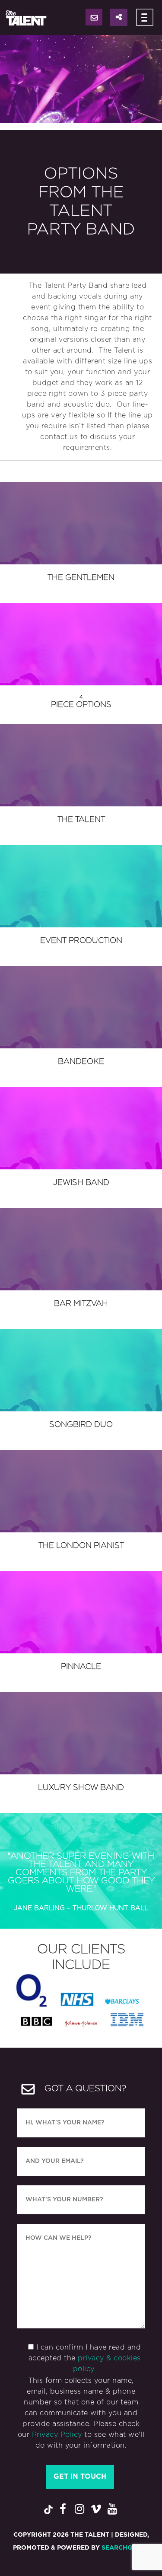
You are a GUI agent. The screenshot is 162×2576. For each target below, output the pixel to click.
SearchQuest (125, 2548)
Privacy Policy (57, 2435)
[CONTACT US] (94, 17)
